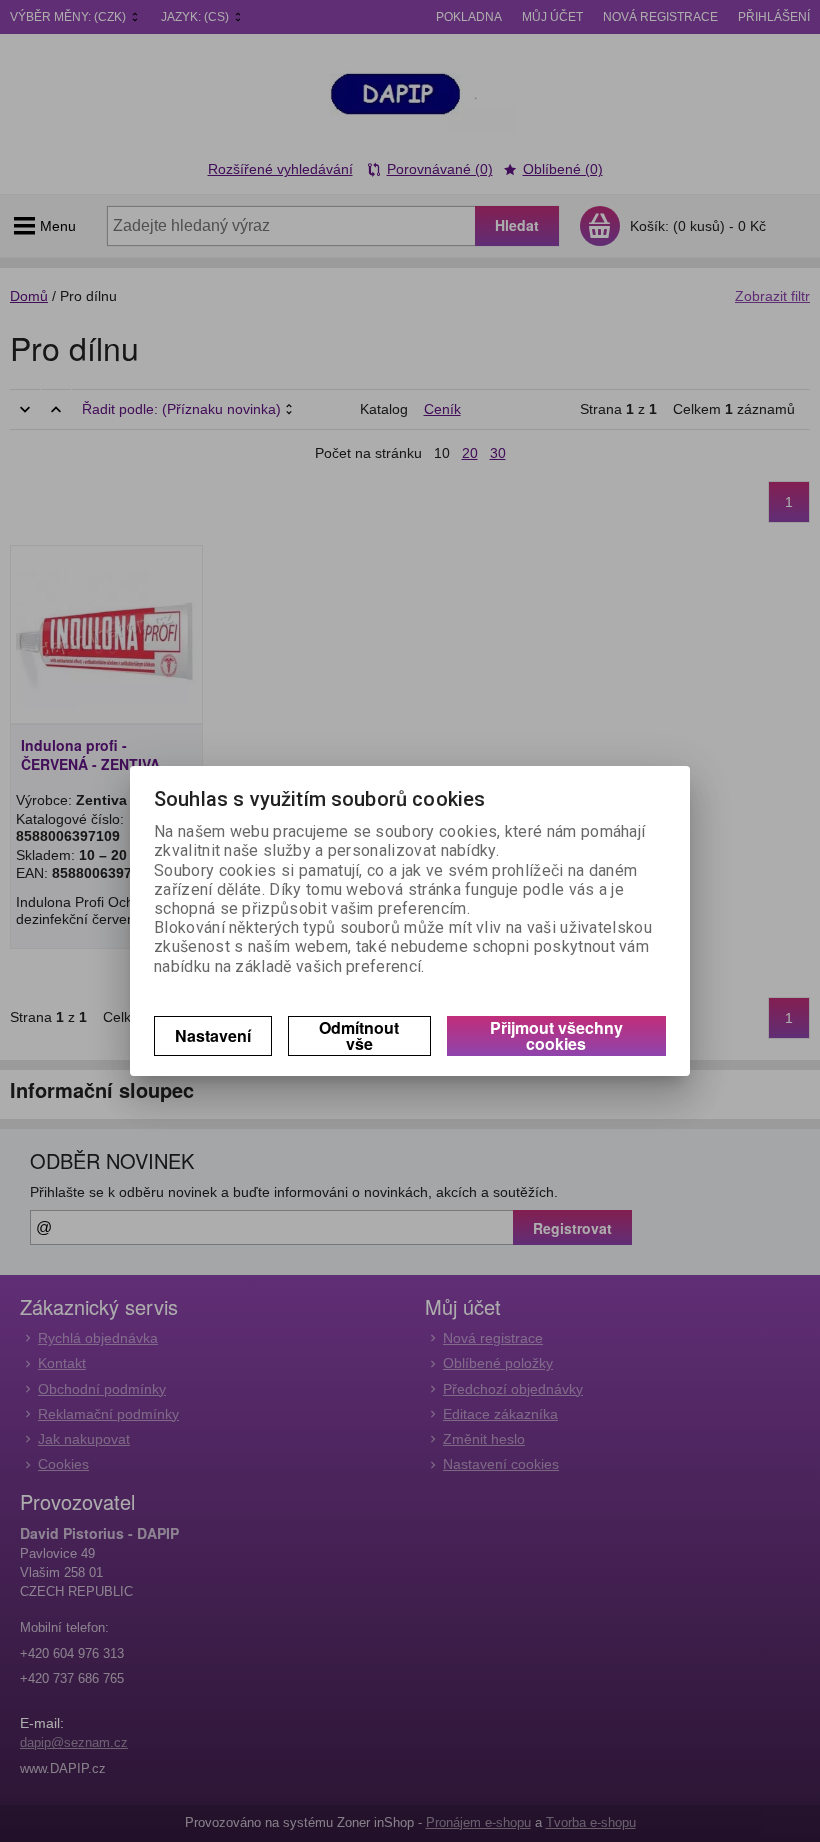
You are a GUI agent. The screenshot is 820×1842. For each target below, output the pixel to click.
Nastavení (213, 1035)
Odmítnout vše (359, 1035)
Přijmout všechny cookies (556, 1035)
